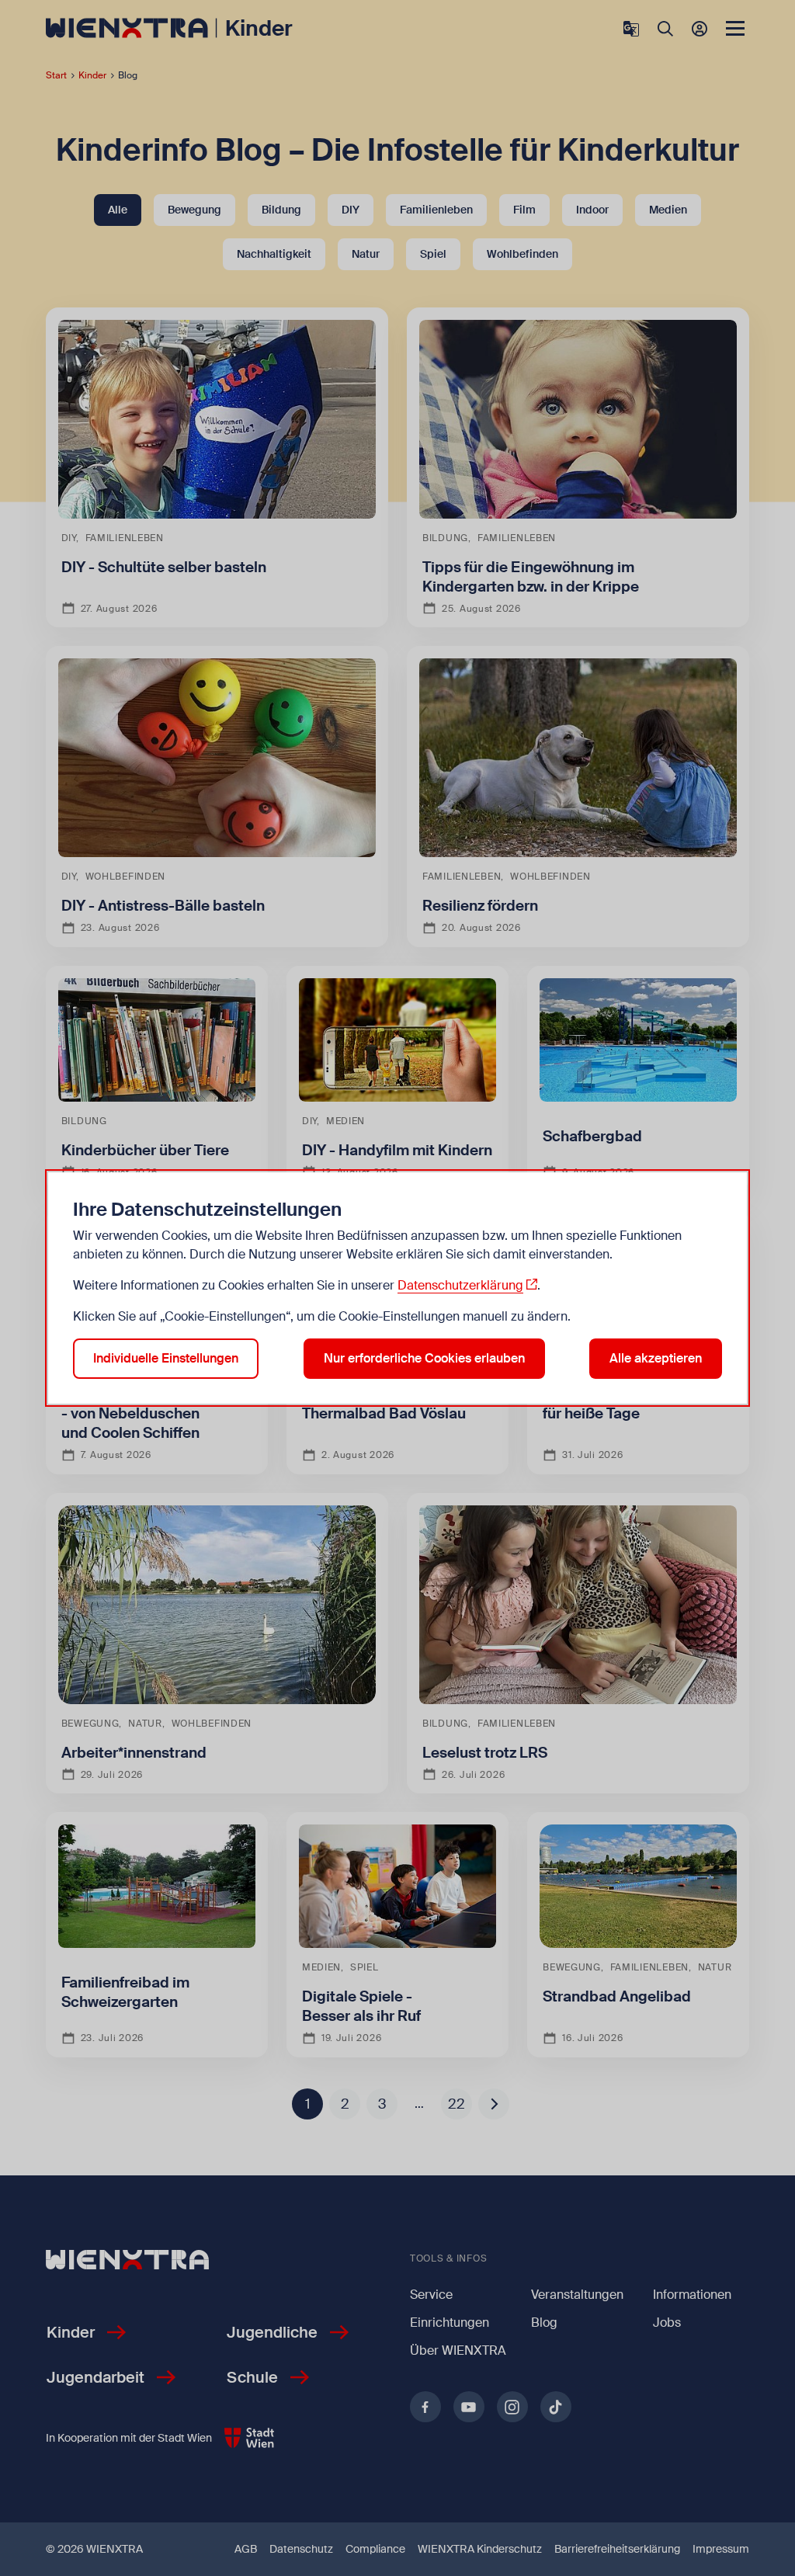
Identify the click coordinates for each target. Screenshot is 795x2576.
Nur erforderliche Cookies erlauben (424, 1358)
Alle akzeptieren (656, 1358)
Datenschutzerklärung (460, 1285)
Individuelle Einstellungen (166, 1358)
